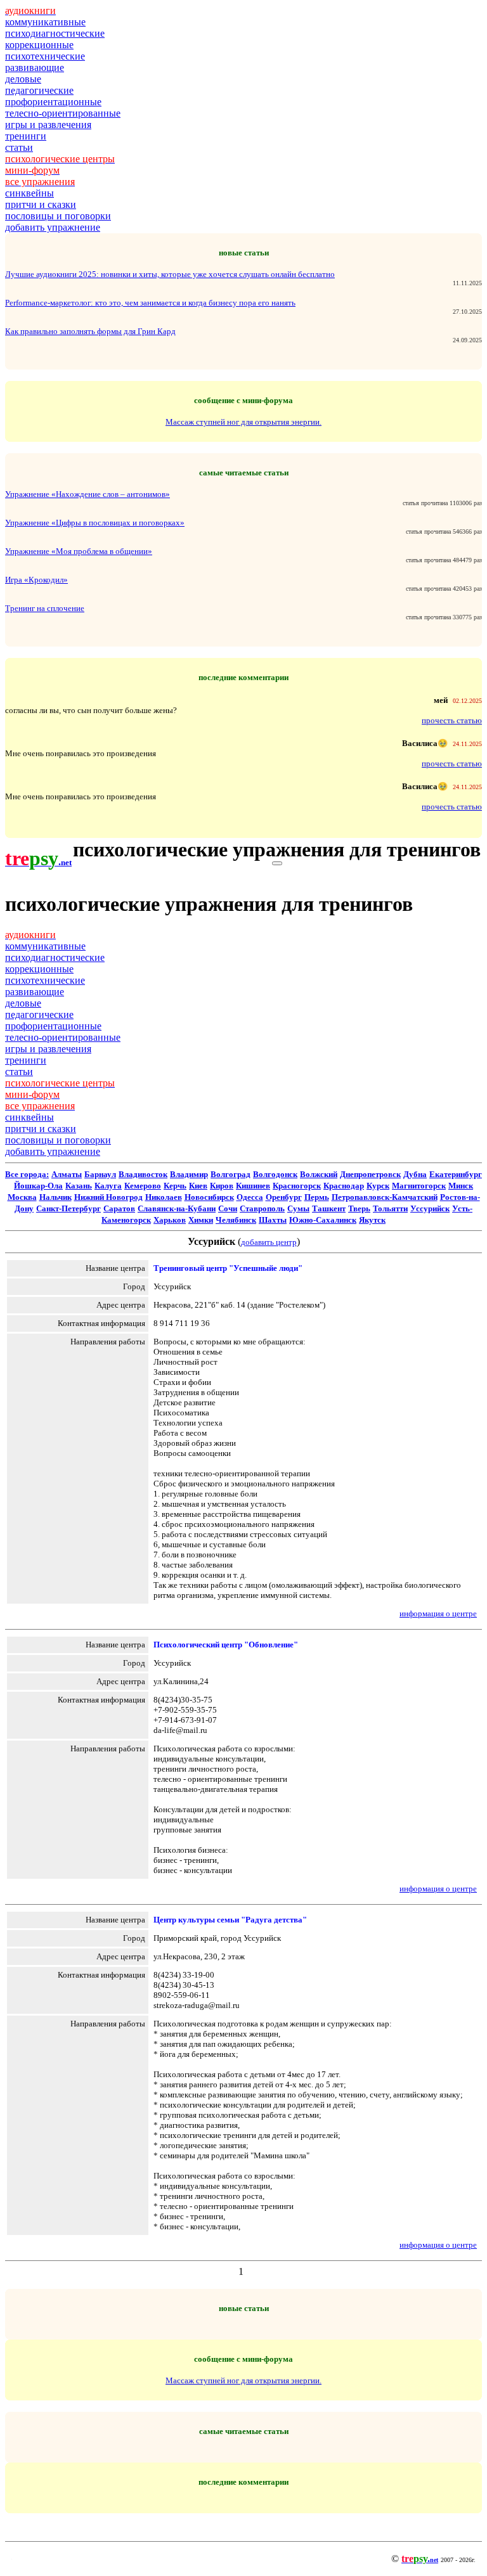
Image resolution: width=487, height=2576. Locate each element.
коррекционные (39, 45)
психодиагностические (55, 33)
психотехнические (45, 56)
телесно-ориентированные (63, 113)
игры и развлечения (48, 125)
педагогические (39, 90)
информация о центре (438, 1613)
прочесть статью (452, 720)
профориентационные (53, 102)
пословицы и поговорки (58, 216)
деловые (23, 79)
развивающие (35, 68)
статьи (19, 147)
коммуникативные (45, 22)
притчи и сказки (41, 204)
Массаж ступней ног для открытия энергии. (243, 422)
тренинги (26, 136)
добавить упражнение (53, 227)
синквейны (29, 193)
